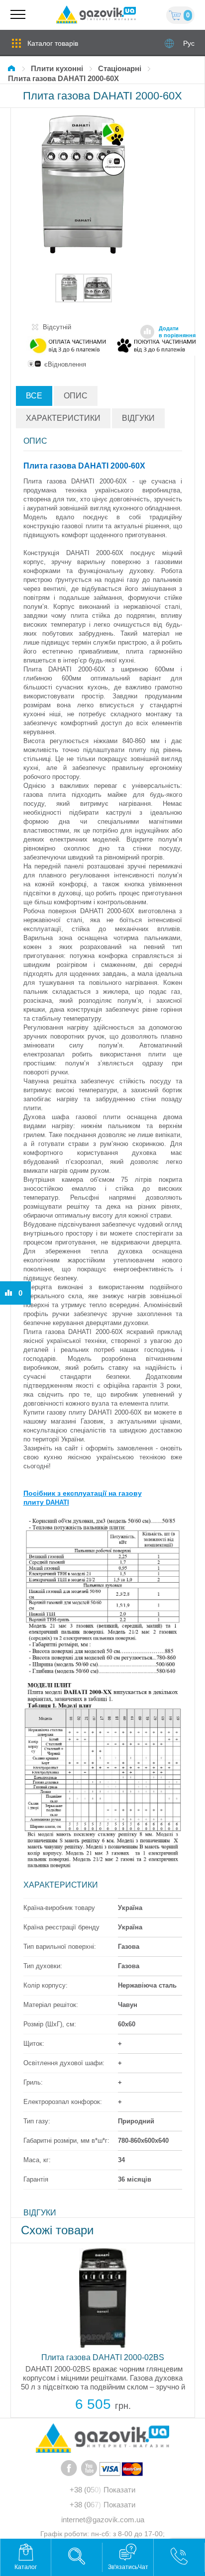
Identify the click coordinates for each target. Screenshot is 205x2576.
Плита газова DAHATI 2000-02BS (103, 2357)
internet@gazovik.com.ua (103, 2520)
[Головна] (13, 68)
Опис (76, 396)
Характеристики (63, 418)
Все (34, 396)
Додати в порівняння (177, 332)
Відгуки (138, 418)
